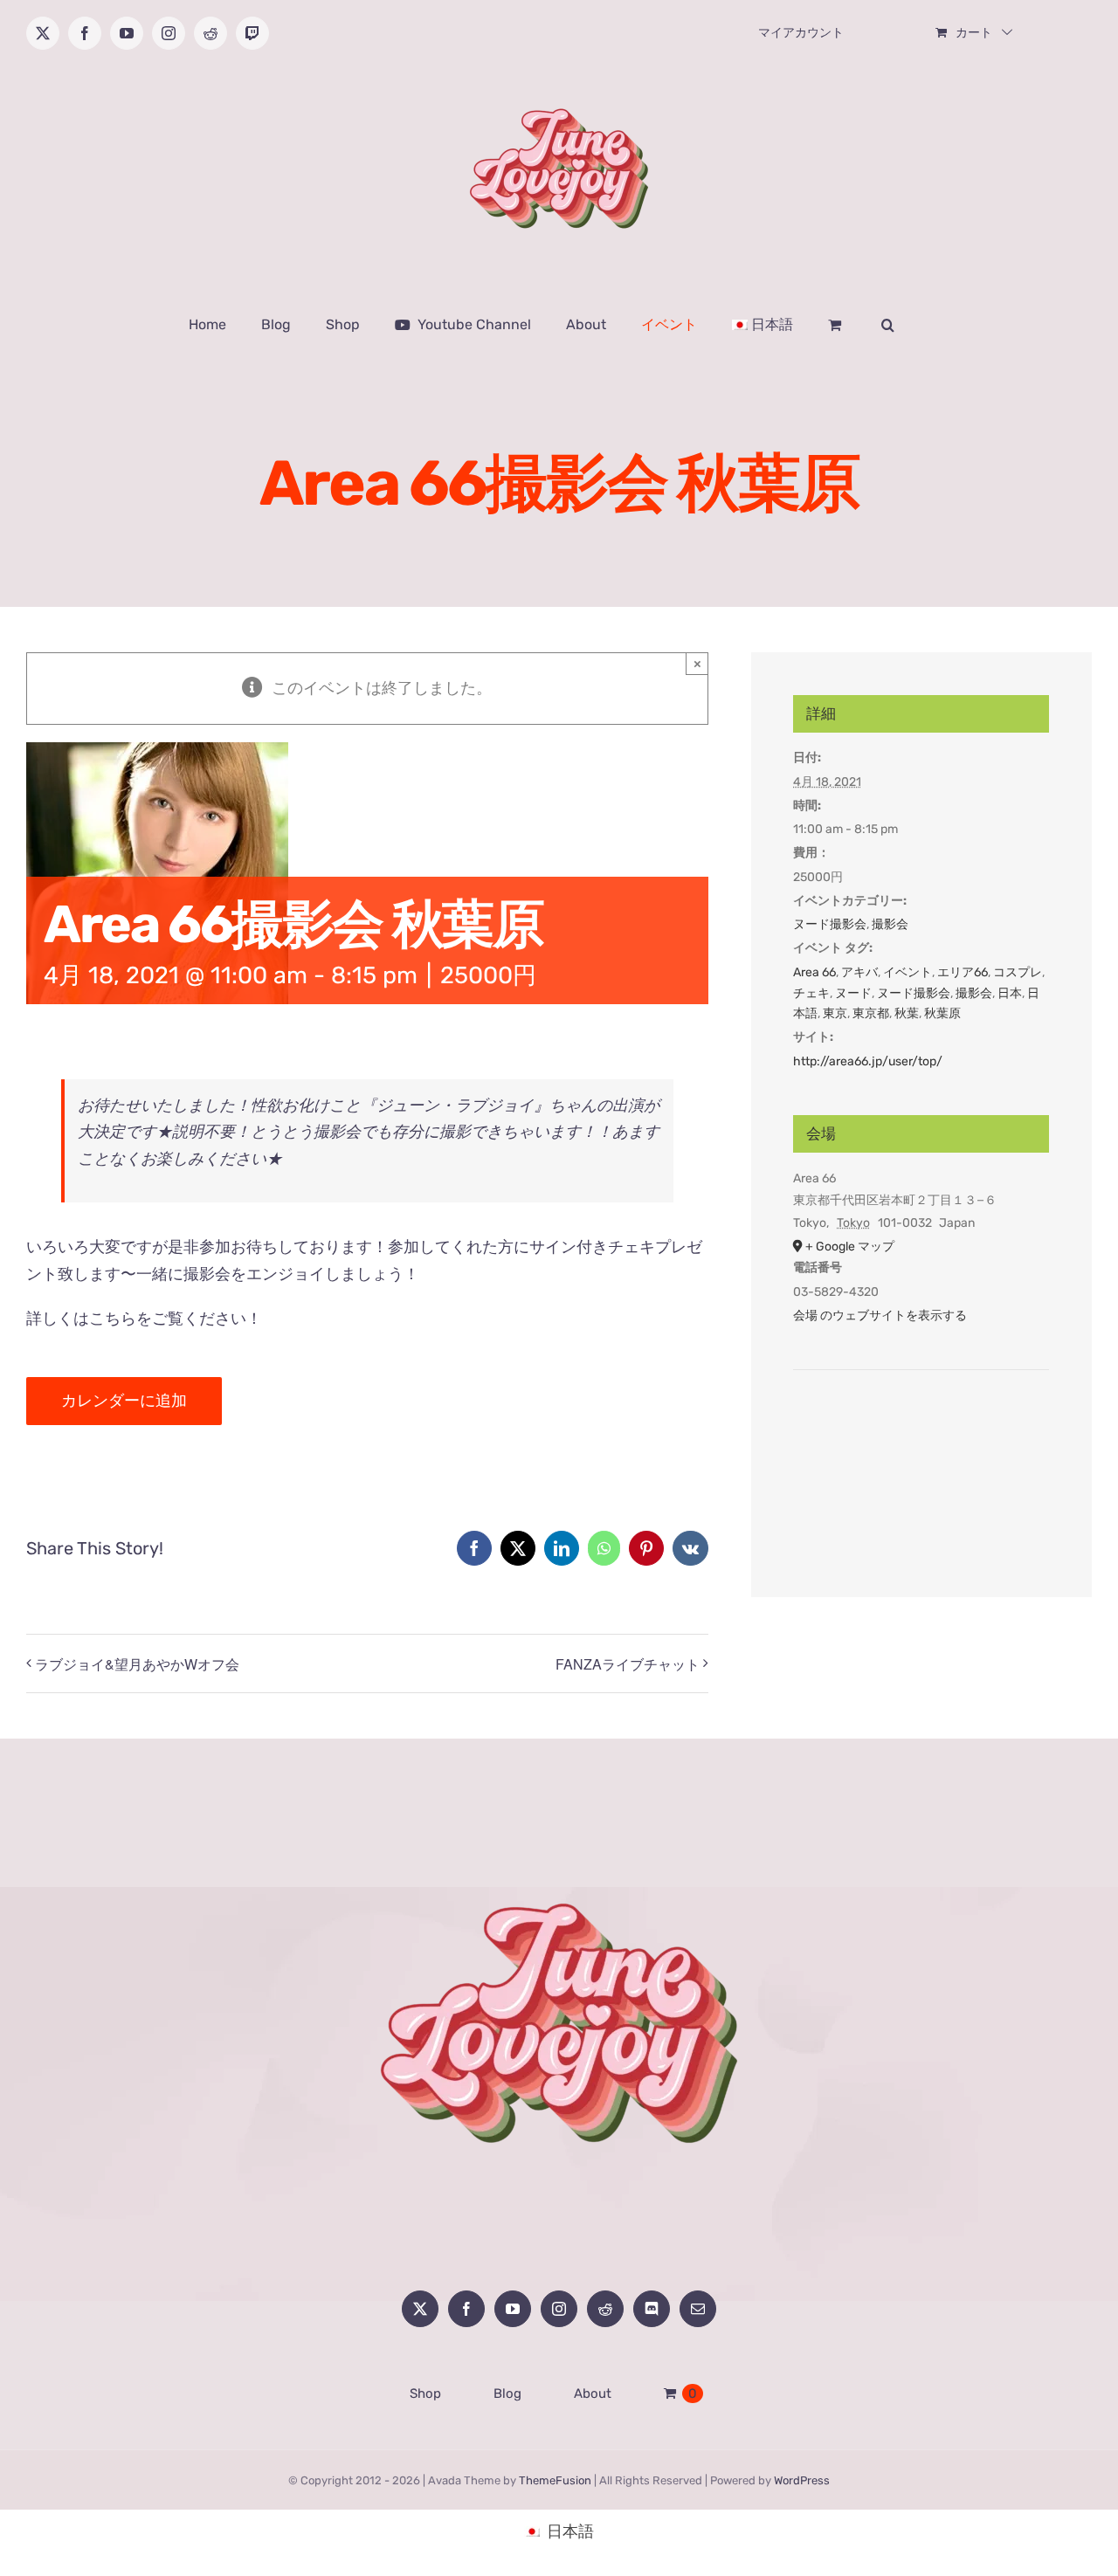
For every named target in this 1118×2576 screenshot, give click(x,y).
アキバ (859, 972)
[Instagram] (559, 2309)
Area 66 (814, 972)
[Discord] (652, 2309)
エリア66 (963, 972)
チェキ (811, 993)
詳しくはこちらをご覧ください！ (144, 1319)
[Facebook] (466, 2309)
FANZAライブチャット (628, 1664)
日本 (1010, 993)
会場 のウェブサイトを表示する (880, 1316)
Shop (425, 2393)
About (593, 2393)
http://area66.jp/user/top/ (868, 1061)
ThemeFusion (555, 2480)
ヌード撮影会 (830, 924)
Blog (507, 2393)
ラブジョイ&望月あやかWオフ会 (137, 1664)
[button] (888, 325)
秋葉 (907, 1013)
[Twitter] (420, 2309)
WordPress (802, 2480)
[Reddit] (605, 2309)
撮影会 (890, 924)
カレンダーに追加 (124, 1401)
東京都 (871, 1013)
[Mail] (698, 2309)
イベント (908, 972)
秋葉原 (942, 1013)
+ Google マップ (850, 1247)
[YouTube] (513, 2309)
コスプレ (1018, 972)
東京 (835, 1013)
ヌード (853, 993)
